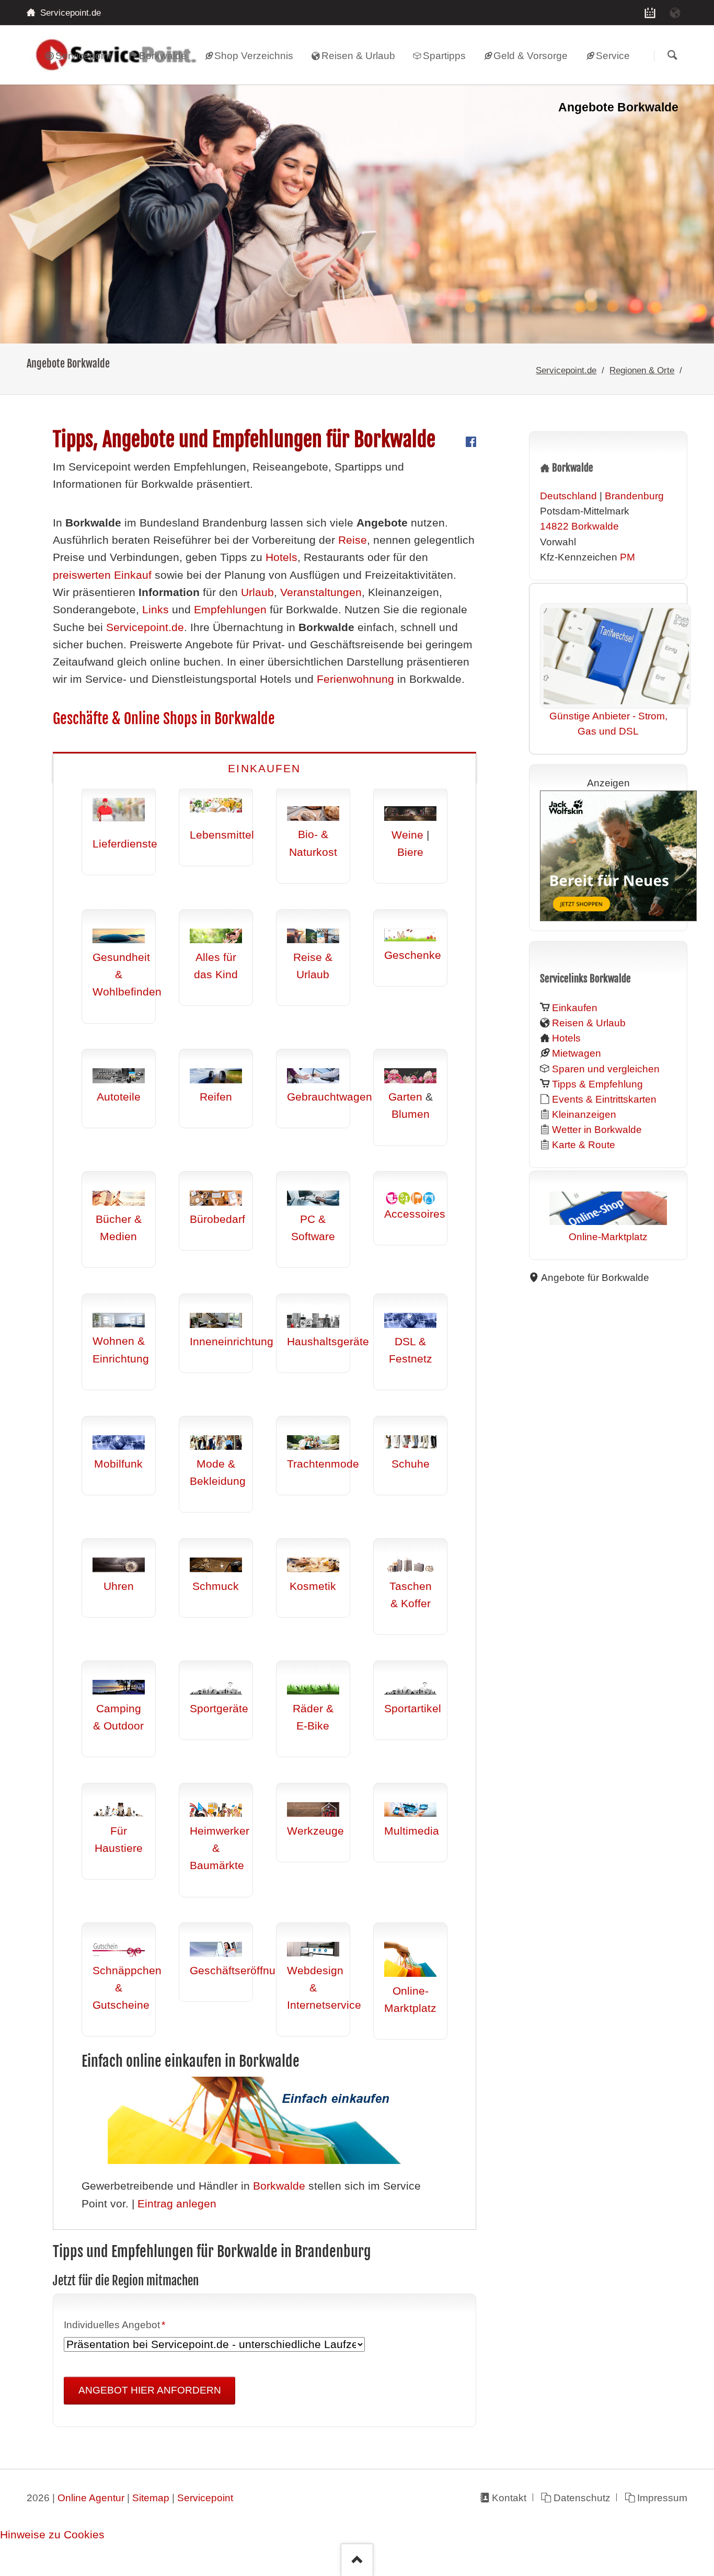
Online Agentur (91, 2498)
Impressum (662, 2498)
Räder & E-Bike (313, 1717)
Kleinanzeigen (584, 1114)
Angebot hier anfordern (150, 2390)
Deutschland (568, 496)
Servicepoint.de (566, 370)
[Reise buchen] (675, 13)
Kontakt (509, 2498)
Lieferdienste (125, 844)
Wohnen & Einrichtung (121, 1350)
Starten (672, 56)
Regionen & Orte (642, 370)
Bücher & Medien (119, 1228)
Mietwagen (577, 1053)
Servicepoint (205, 2498)
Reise (353, 540)
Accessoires (415, 1214)
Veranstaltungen (321, 592)
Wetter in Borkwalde (597, 1130)
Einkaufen (264, 769)
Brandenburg (634, 496)
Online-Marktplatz (410, 2000)
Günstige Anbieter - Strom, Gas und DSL (608, 724)
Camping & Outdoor (118, 1717)
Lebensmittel (222, 835)
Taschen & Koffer (411, 1595)
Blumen (411, 1114)
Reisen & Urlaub (589, 1023)
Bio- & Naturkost (313, 843)
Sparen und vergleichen (606, 1069)
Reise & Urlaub (313, 966)
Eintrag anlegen (177, 2204)
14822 (554, 526)
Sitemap (151, 2498)
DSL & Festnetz (411, 1350)
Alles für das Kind (216, 966)
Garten (405, 1097)
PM (627, 557)
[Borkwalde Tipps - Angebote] (357, 214)
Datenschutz (582, 2498)
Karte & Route (584, 1145)
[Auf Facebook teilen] (471, 443)
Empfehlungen (230, 610)
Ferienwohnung (355, 679)
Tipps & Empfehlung (597, 1084)
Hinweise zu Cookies (52, 2535)
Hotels (281, 557)
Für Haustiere (119, 1840)
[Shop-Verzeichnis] (650, 13)
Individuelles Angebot (114, 2325)
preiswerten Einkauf (102, 575)
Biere (410, 852)
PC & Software (313, 1228)
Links (156, 610)
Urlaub (257, 592)
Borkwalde (279, 2186)
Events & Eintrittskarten (604, 1099)
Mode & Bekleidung (218, 1473)
